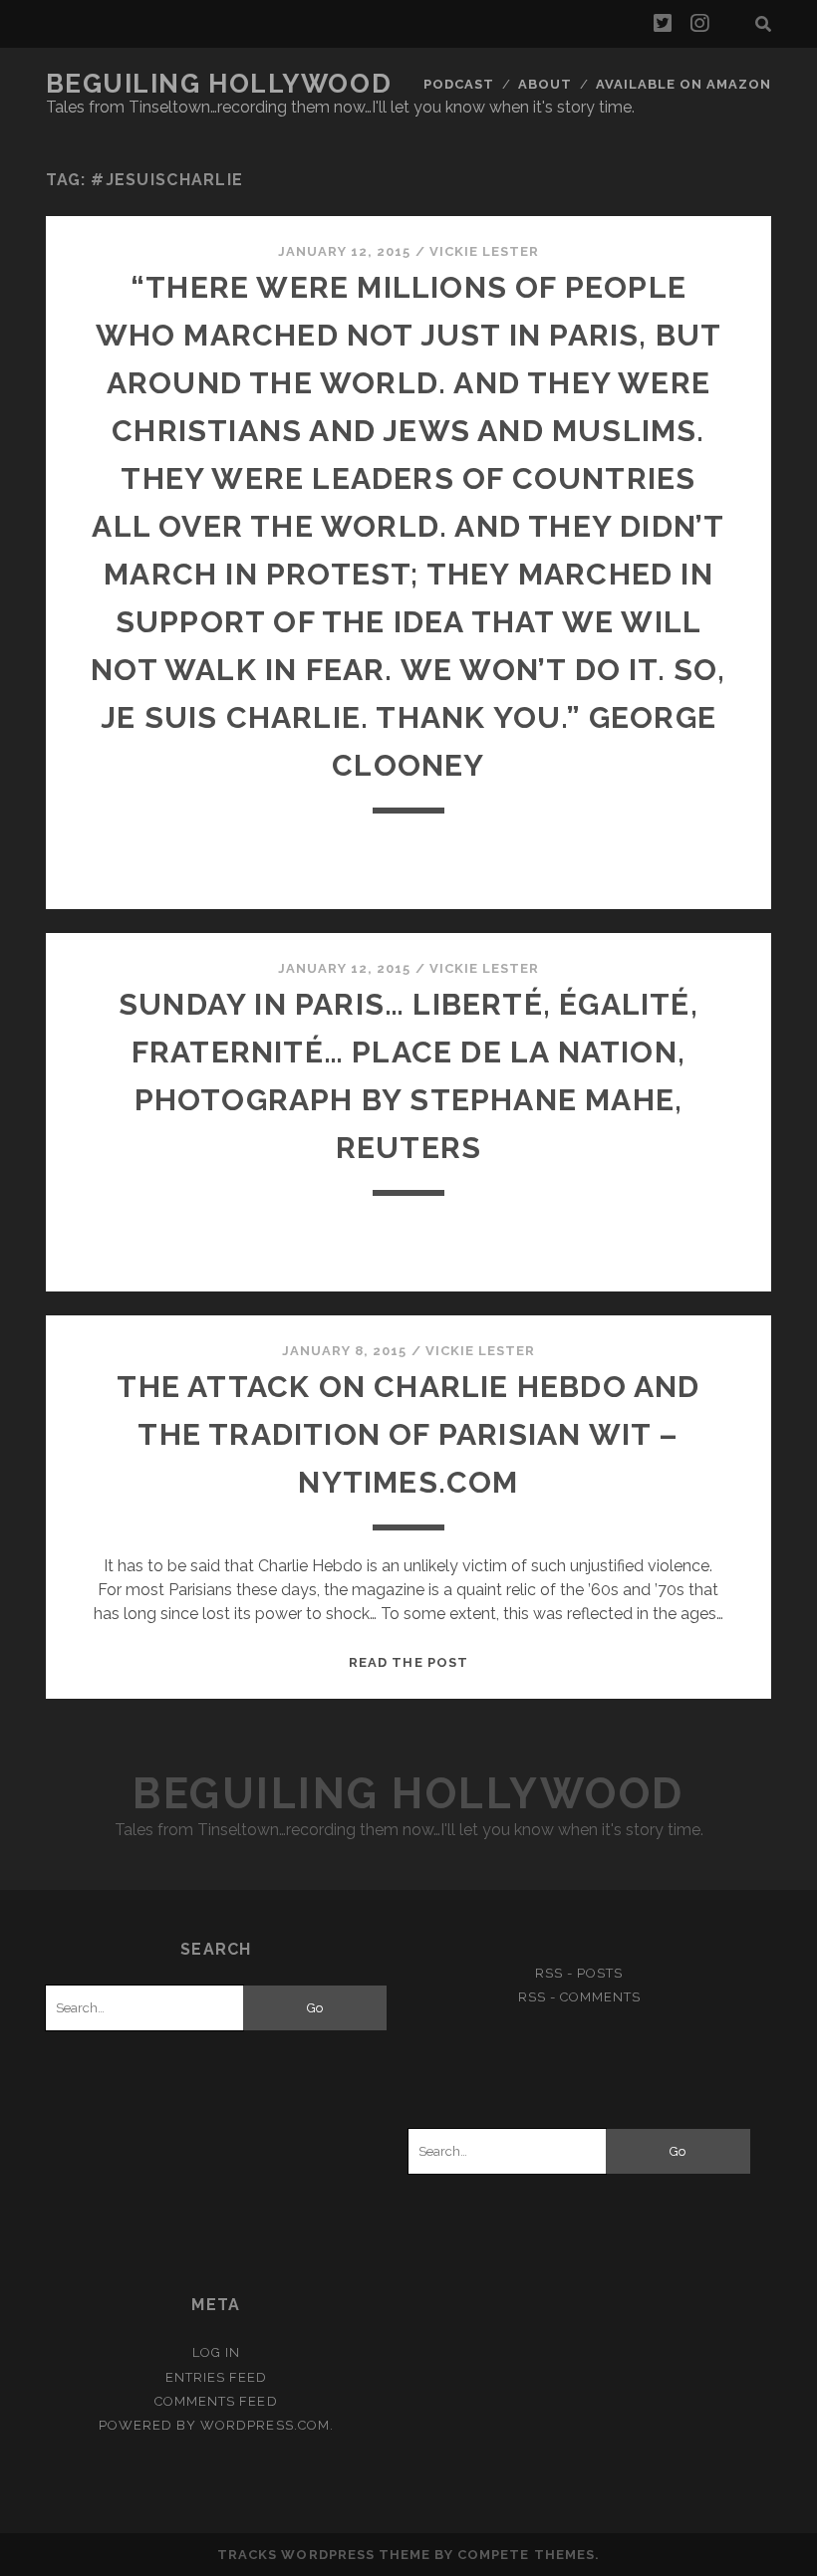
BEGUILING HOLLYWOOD (219, 84)
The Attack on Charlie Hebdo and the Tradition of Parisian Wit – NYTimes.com (408, 1434)
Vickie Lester (485, 251)
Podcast (459, 84)
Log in (216, 2352)
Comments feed (216, 2401)
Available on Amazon (684, 84)
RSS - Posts (579, 1973)
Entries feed (217, 2377)
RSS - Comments (580, 1997)
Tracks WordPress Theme (324, 2555)
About (545, 84)
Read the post (408, 1662)
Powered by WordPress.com (214, 2425)
